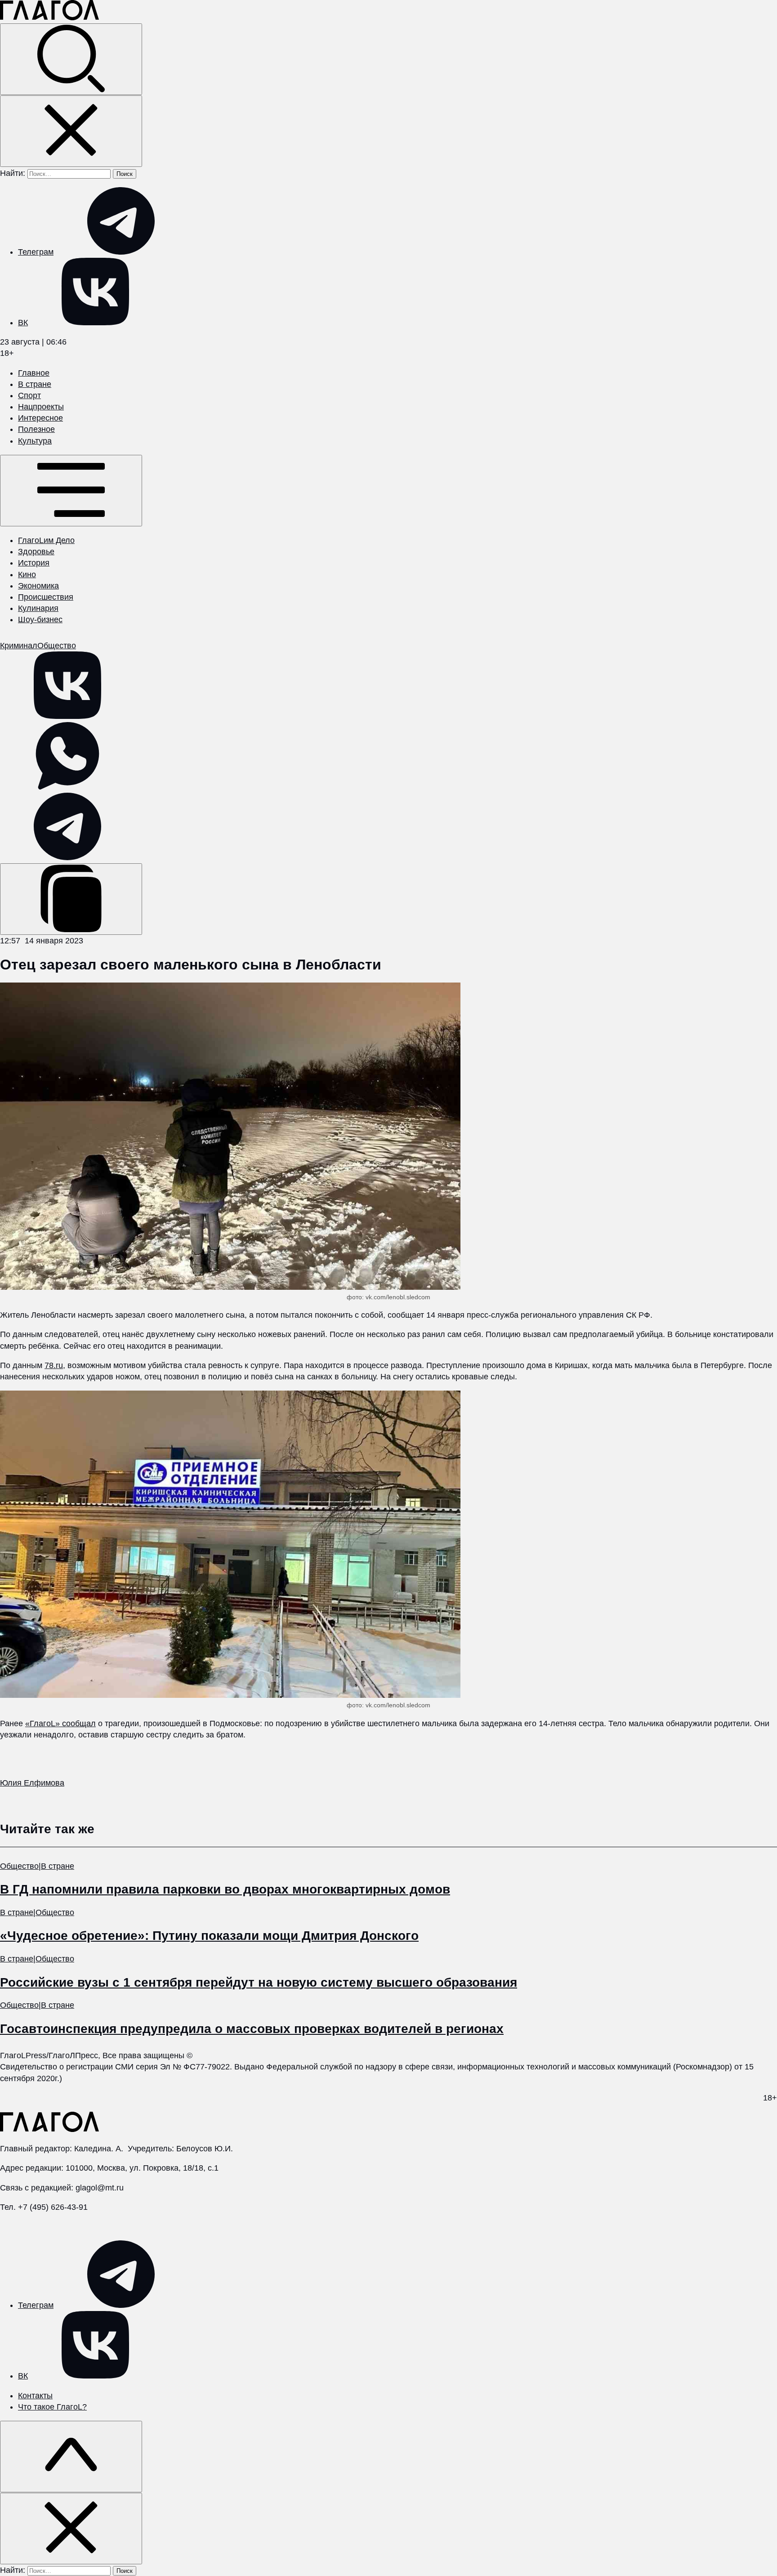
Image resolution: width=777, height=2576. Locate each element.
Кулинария (38, 608)
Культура (35, 441)
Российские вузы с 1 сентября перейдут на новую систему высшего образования (259, 1982)
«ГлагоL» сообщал (60, 1723)
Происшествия (46, 597)
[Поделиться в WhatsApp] (67, 787)
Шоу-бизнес (40, 619)
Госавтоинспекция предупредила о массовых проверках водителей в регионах (252, 2029)
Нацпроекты (41, 407)
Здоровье (36, 552)
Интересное (40, 418)
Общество (57, 646)
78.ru (54, 1365)
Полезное (36, 429)
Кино (27, 574)
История (34, 563)
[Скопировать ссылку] (71, 899)
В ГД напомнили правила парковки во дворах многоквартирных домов (225, 1889)
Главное (34, 373)
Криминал (19, 646)
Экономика (38, 586)
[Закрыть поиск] (71, 131)
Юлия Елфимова (32, 1783)
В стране (35, 384)
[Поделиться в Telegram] (67, 857)
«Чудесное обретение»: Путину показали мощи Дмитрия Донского (209, 1936)
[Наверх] (71, 2457)
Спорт (29, 395)
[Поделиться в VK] (67, 716)
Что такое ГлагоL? (52, 2407)
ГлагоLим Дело (46, 540)
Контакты (35, 2396)
